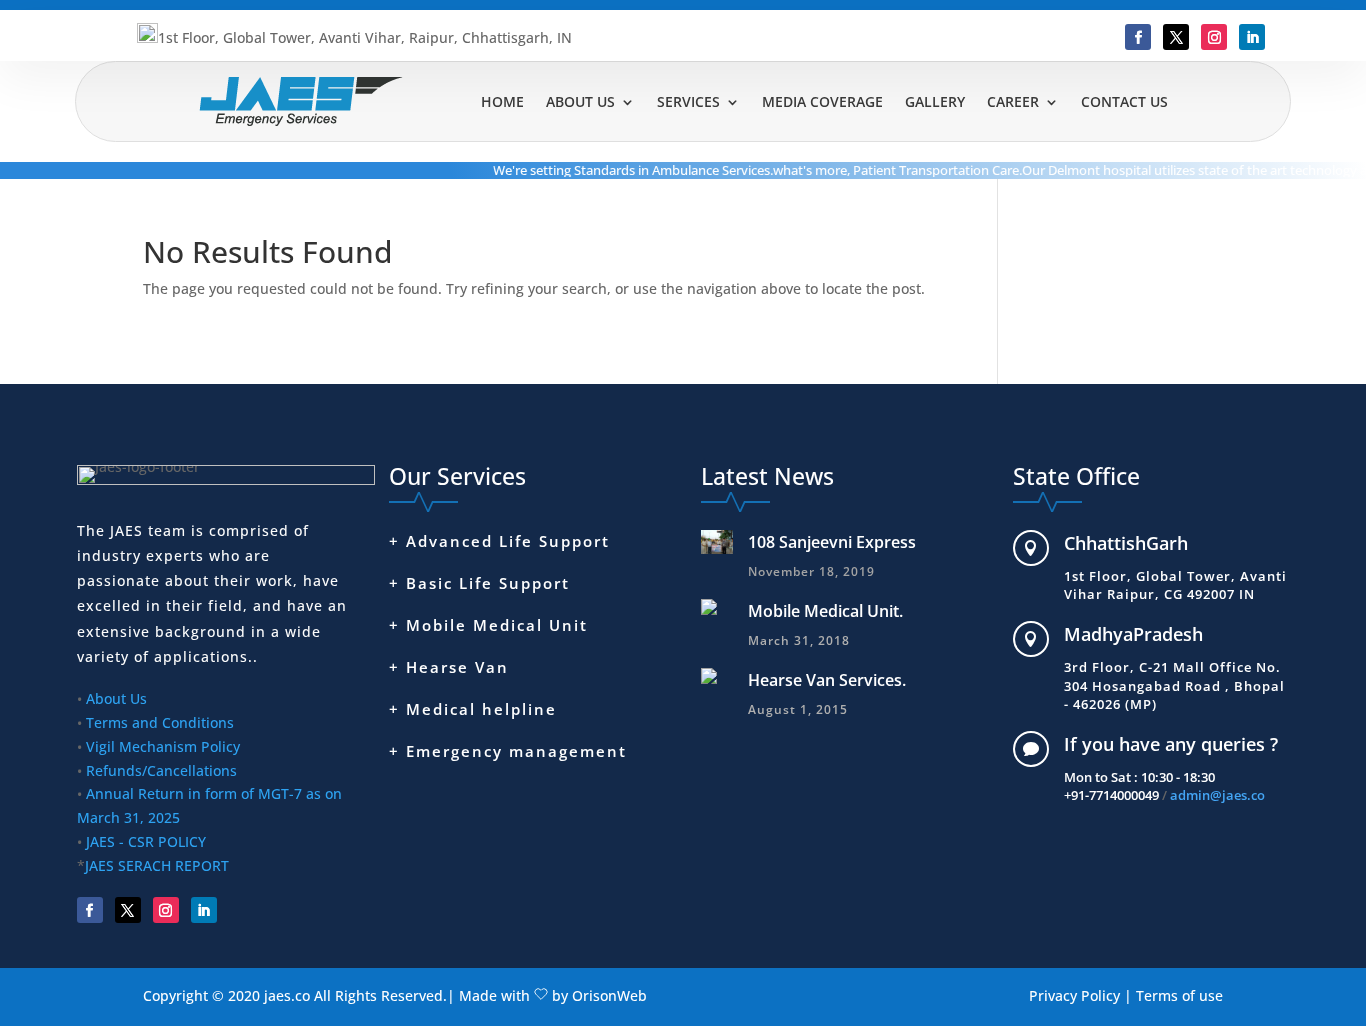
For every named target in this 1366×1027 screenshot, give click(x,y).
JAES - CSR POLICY (144, 841)
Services (688, 101)
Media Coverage (822, 101)
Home (502, 101)
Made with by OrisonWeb (553, 995)
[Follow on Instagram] (1214, 37)
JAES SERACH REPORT (157, 865)
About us (580, 101)
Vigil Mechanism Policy (163, 746)
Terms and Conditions (160, 722)
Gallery (935, 101)
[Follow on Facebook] (1138, 37)
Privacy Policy (1074, 995)
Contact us (1124, 101)
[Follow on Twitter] (1176, 37)
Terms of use (1179, 995)
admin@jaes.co (1217, 795)
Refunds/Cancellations (161, 770)
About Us (116, 698)
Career (1013, 101)
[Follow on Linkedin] (1252, 37)
